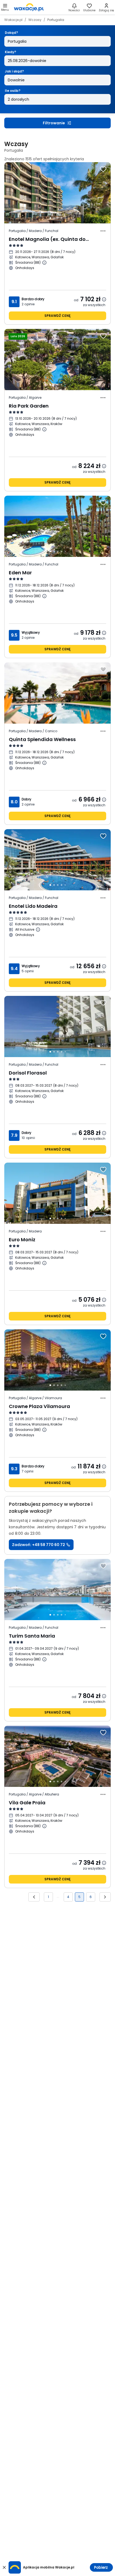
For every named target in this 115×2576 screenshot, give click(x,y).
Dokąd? (11, 33)
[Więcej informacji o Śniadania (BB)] (44, 263)
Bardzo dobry (33, 299)
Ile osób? (13, 91)
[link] (29, 7)
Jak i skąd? (14, 71)
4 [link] (68, 1897)
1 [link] (48, 1897)
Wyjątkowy (31, 632)
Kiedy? (10, 52)
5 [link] (79, 1897)
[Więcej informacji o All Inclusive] (38, 930)
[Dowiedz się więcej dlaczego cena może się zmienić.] (104, 299)
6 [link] (91, 1897)
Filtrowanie (54, 123)
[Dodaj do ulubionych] (103, 169)
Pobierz (101, 2567)
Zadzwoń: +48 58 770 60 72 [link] (39, 1545)
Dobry (26, 799)
